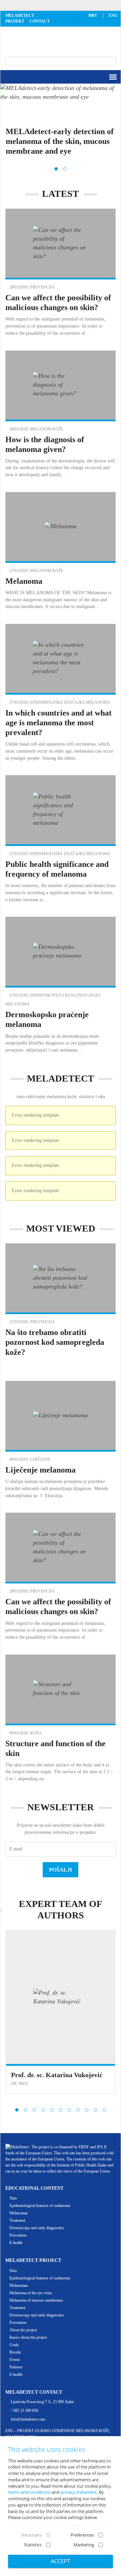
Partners (16, 2367)
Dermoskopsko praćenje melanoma (61, 985)
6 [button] (61, 2110)
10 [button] (95, 2110)
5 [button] (52, 2110)
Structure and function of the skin (61, 1719)
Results (15, 2352)
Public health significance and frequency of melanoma (61, 839)
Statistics (33, 2545)
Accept (61, 2561)
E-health (16, 2243)
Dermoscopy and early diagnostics (37, 2228)
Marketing (84, 2545)
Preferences (82, 2535)
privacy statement (79, 2492)
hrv (93, 16)
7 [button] (69, 2110)
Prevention (18, 2235)
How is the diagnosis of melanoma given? (61, 415)
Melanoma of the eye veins (31, 2293)
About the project (23, 2330)
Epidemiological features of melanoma (40, 2206)
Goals (14, 2345)
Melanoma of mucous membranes (36, 2300)
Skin (13, 2198)
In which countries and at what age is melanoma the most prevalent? (58, 723)
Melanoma (24, 581)
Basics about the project (28, 2337)
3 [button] (34, 2110)
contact (40, 21)
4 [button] (43, 2110)
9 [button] (87, 2110)
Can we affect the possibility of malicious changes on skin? (61, 273)
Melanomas (19, 2213)
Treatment (17, 2220)
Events (15, 2360)
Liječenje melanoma (41, 1470)
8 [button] (78, 2110)
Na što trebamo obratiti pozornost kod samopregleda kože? (55, 1342)
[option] (61, 125)
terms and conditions (29, 2492)
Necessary (31, 2535)
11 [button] (104, 2110)
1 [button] (56, 169)
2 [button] (65, 169)
